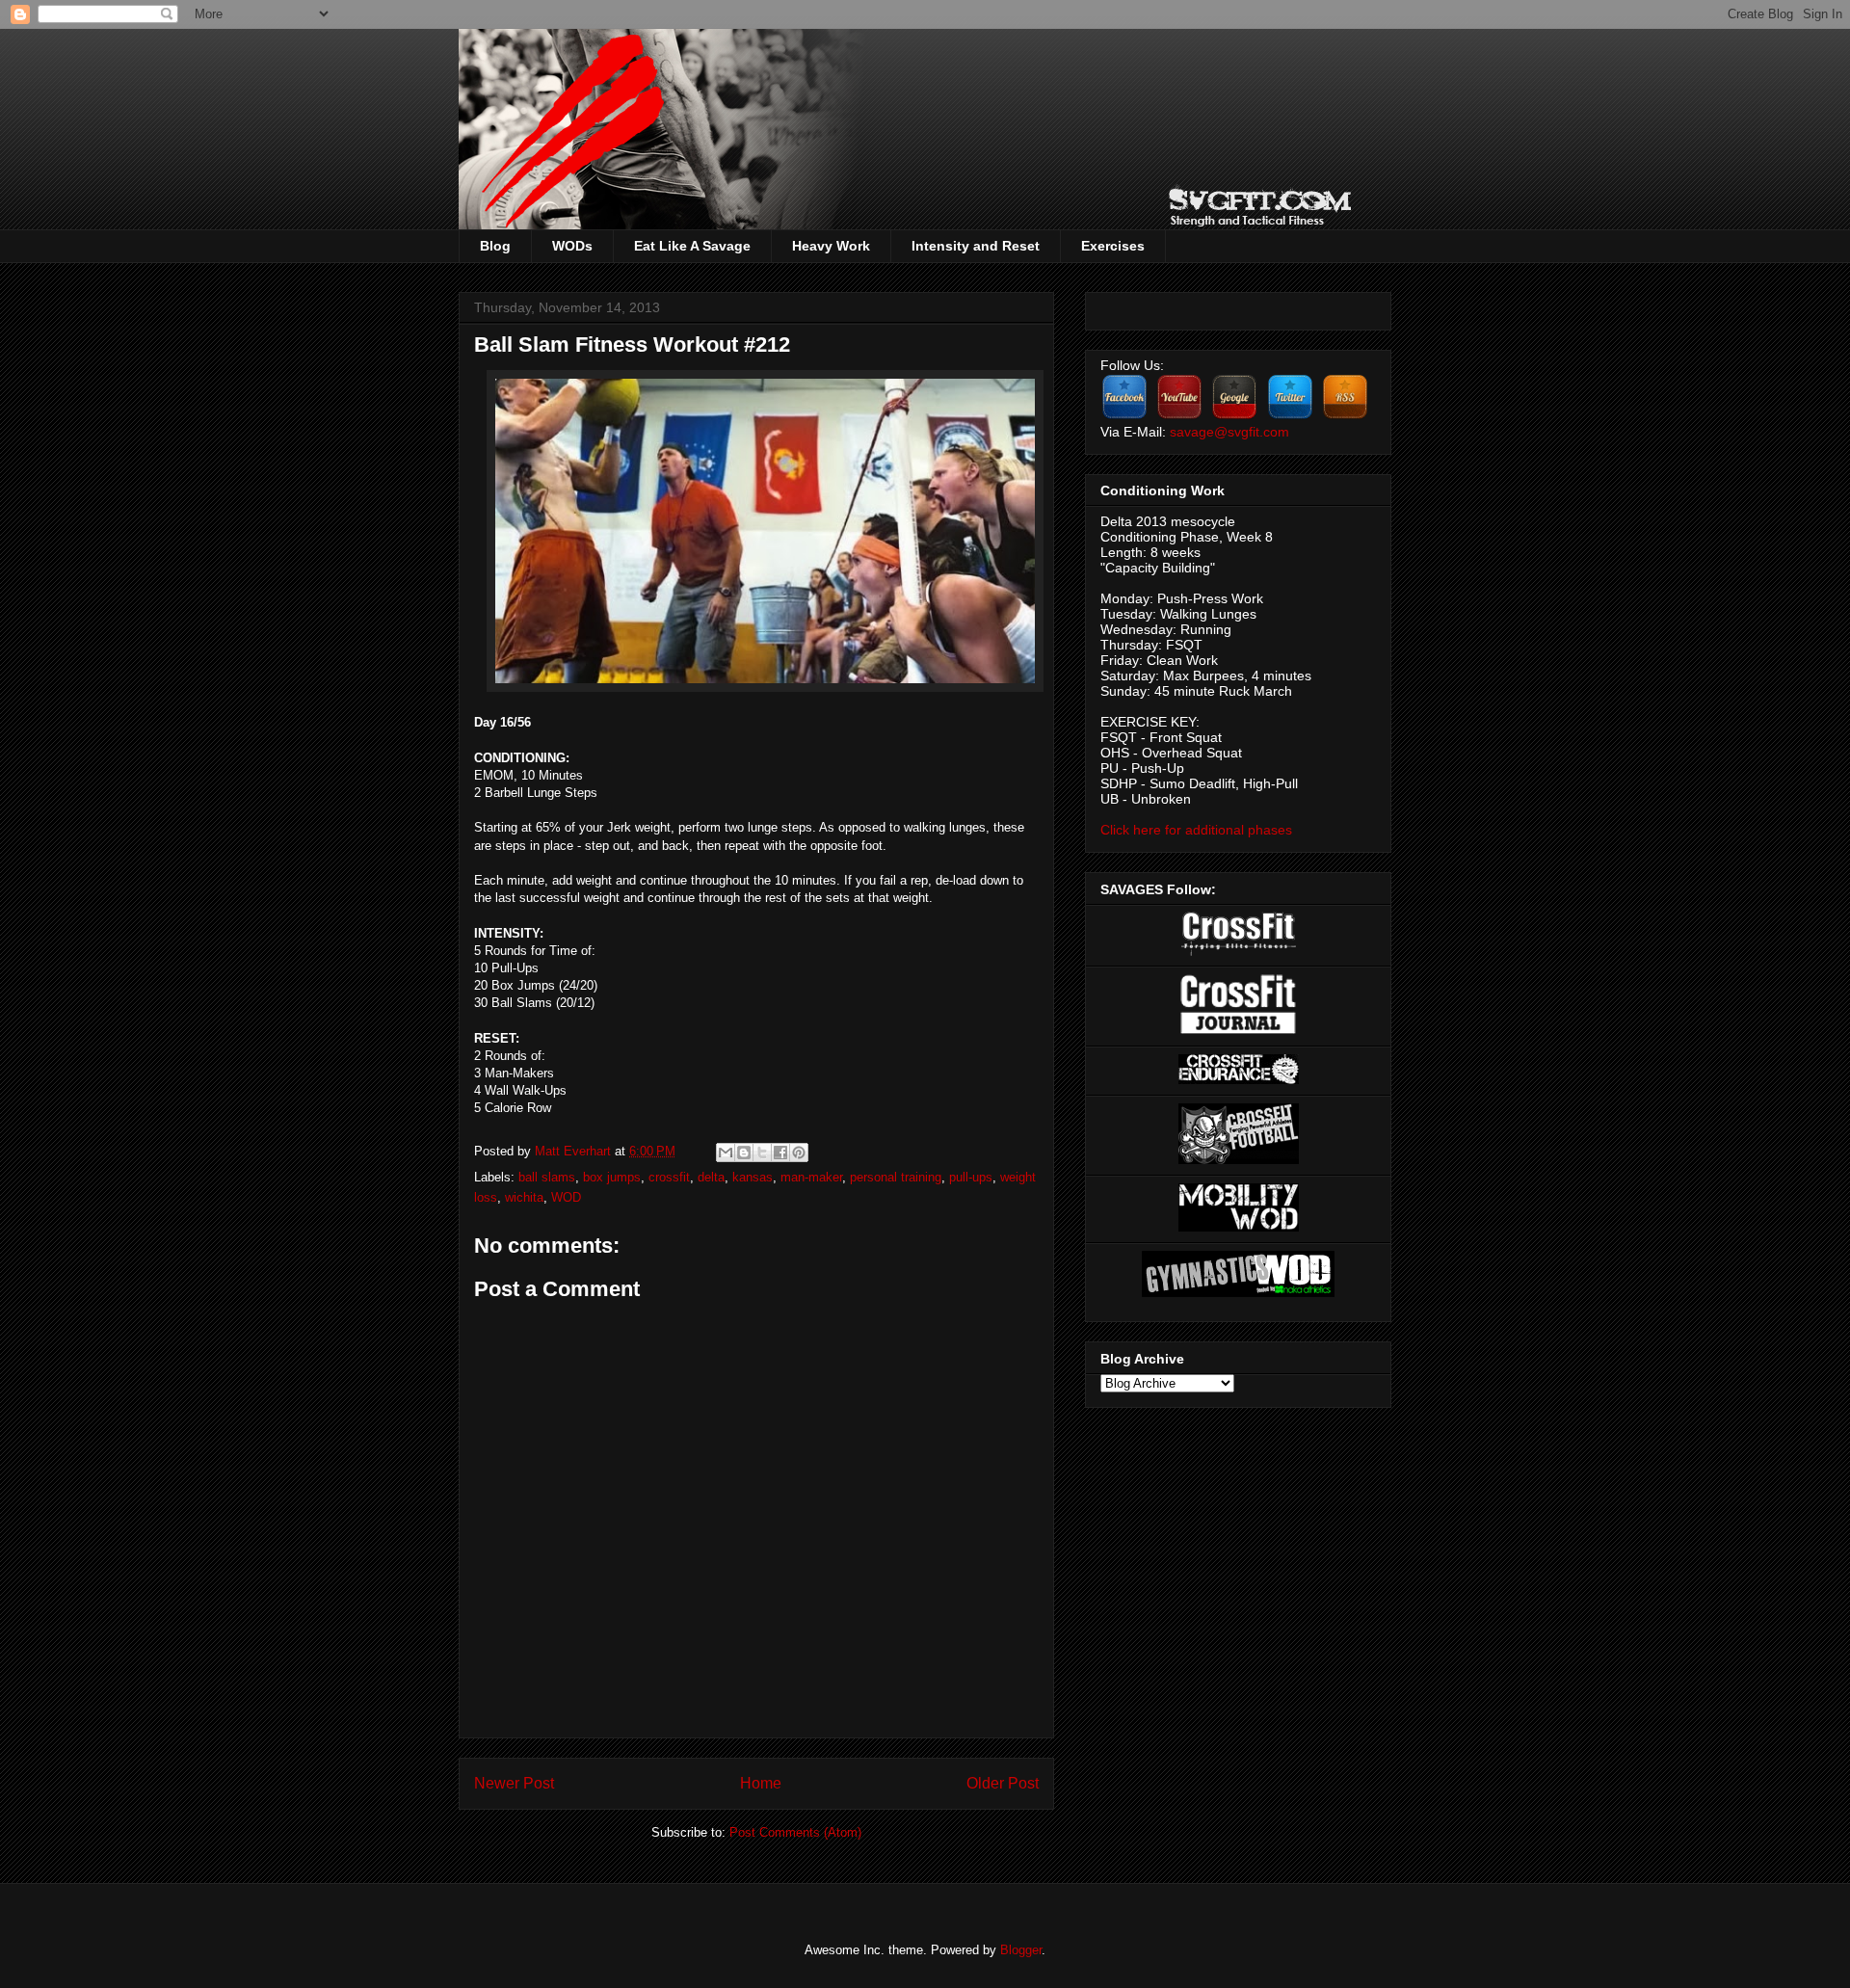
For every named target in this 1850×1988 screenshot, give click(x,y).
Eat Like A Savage (692, 246)
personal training (896, 1177)
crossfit (669, 1177)
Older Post (1003, 1783)
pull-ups (971, 1177)
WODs (572, 246)
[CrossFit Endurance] (1239, 1079)
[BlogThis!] (744, 1153)
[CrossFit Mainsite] (1239, 951)
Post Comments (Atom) (795, 1832)
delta (711, 1177)
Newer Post (514, 1783)
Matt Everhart (575, 1151)
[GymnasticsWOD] (1238, 1292)
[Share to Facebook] (780, 1153)
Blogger (1021, 1950)
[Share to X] (762, 1153)
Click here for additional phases (1196, 830)
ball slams (547, 1177)
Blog (495, 246)
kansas (753, 1177)
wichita (524, 1197)
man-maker (811, 1177)
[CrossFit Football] (1239, 1159)
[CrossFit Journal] (1238, 1030)
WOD (566, 1197)
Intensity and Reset (976, 246)
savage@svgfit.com (1229, 432)
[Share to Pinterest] (799, 1153)
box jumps (612, 1177)
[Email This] (726, 1153)
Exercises (1113, 246)
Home (761, 1783)
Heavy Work (831, 246)
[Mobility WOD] (1239, 1227)
